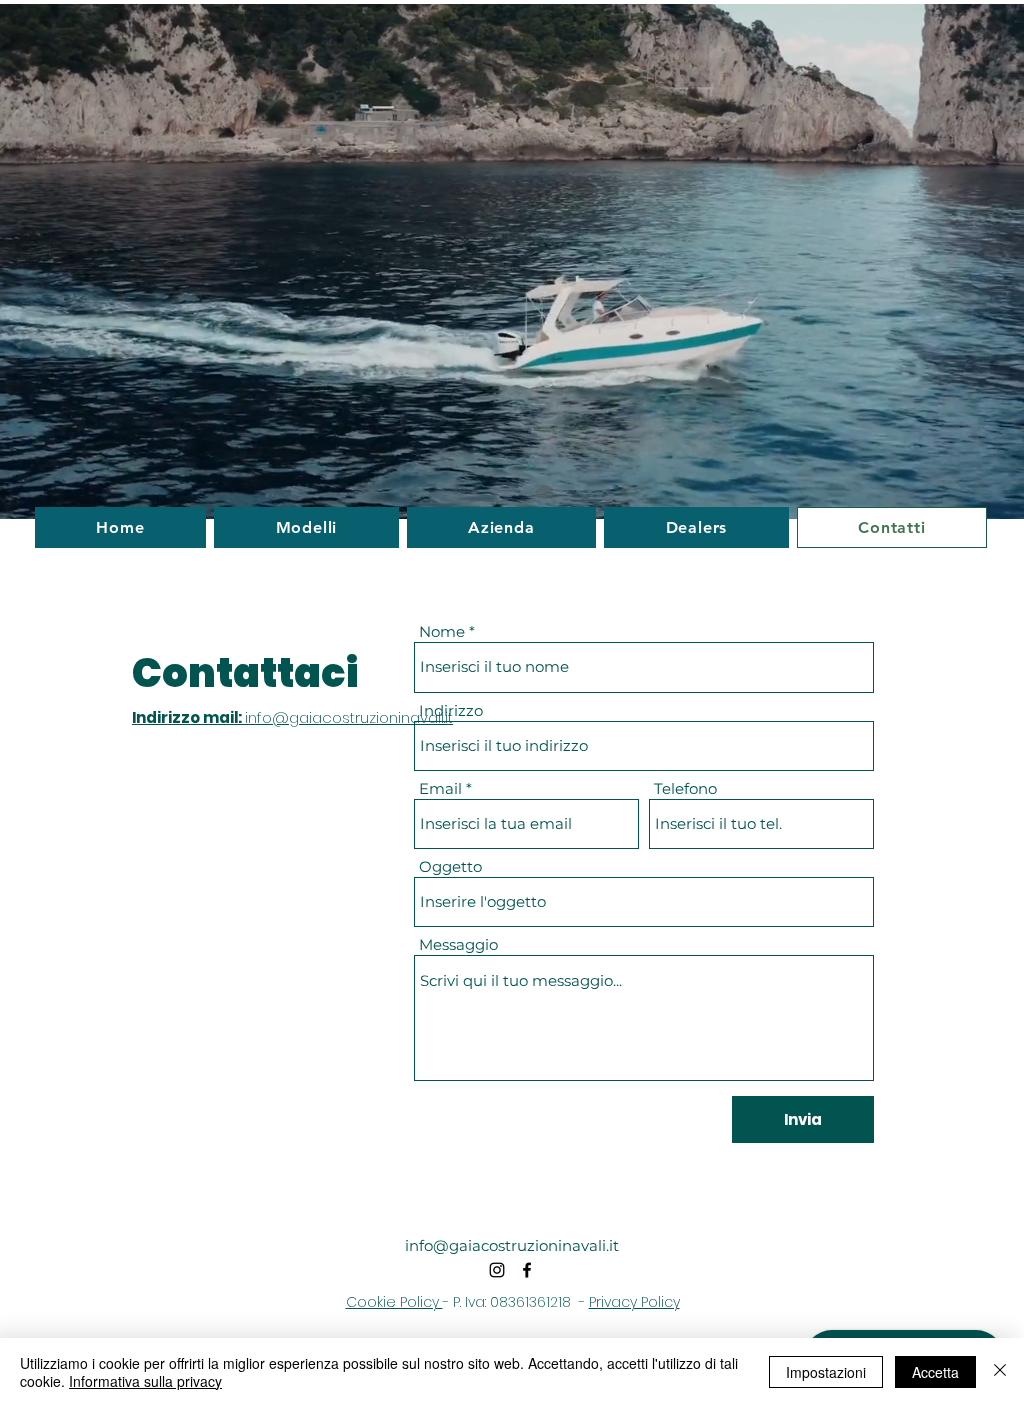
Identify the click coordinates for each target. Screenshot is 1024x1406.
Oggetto (450, 866)
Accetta (935, 1372)
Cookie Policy (394, 1302)
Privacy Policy (634, 1302)
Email (440, 788)
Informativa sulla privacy (145, 1381)
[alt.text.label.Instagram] (497, 1270)
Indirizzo (451, 710)
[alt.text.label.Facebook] (527, 1270)
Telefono (685, 788)
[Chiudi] (1000, 1372)
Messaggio (458, 944)
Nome (442, 631)
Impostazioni (826, 1372)
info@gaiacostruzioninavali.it (512, 1245)
